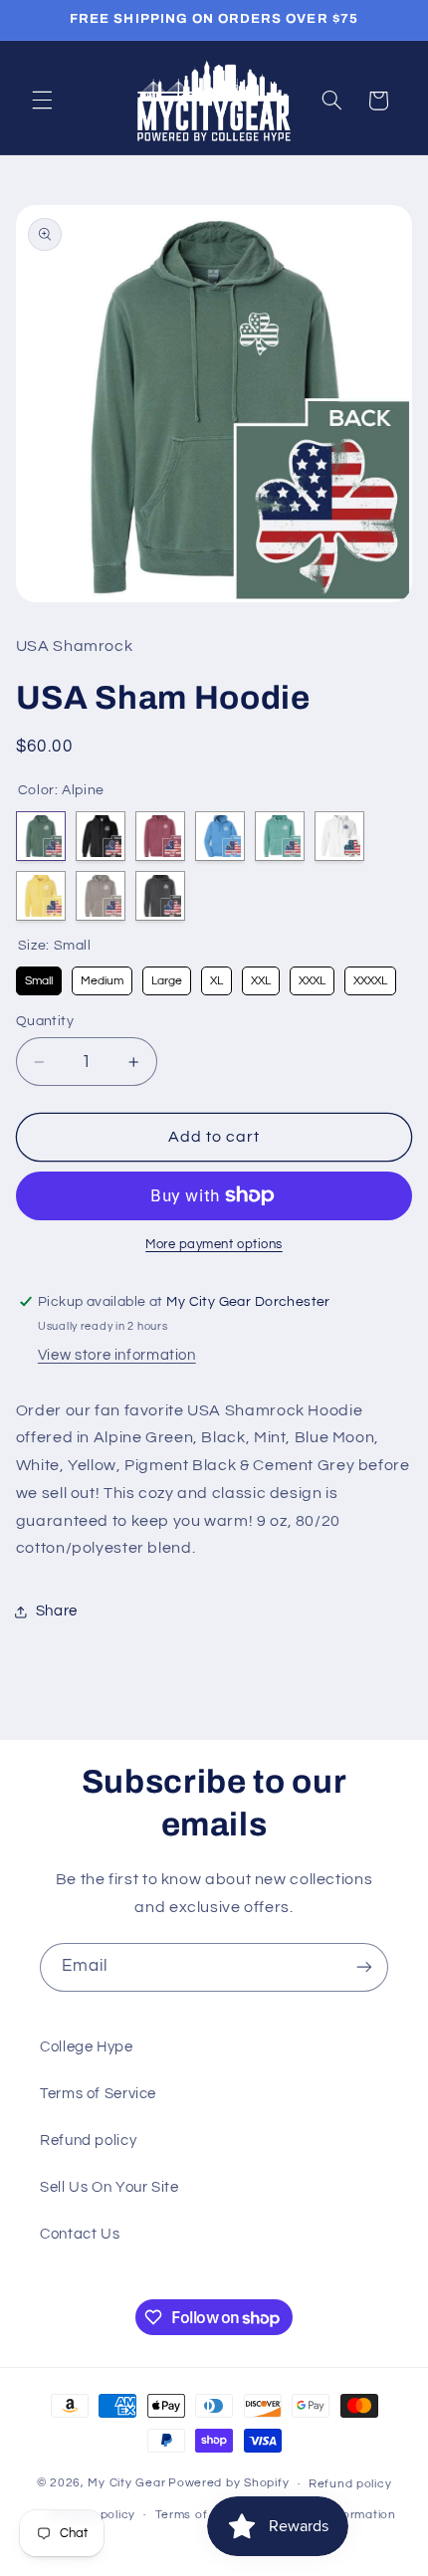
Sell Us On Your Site (109, 2187)
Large (166, 977)
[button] (42, 101)
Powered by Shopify (228, 2484)
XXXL (312, 977)
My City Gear (126, 2484)
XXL (260, 977)
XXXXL (370, 977)
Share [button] (57, 1611)
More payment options (214, 1245)
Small (38, 977)
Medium (102, 977)
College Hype (87, 2047)
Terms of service (206, 2515)
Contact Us (80, 2234)
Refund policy (88, 2141)
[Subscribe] (364, 1967)
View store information (117, 1355)
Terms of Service (98, 2094)
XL (216, 977)
